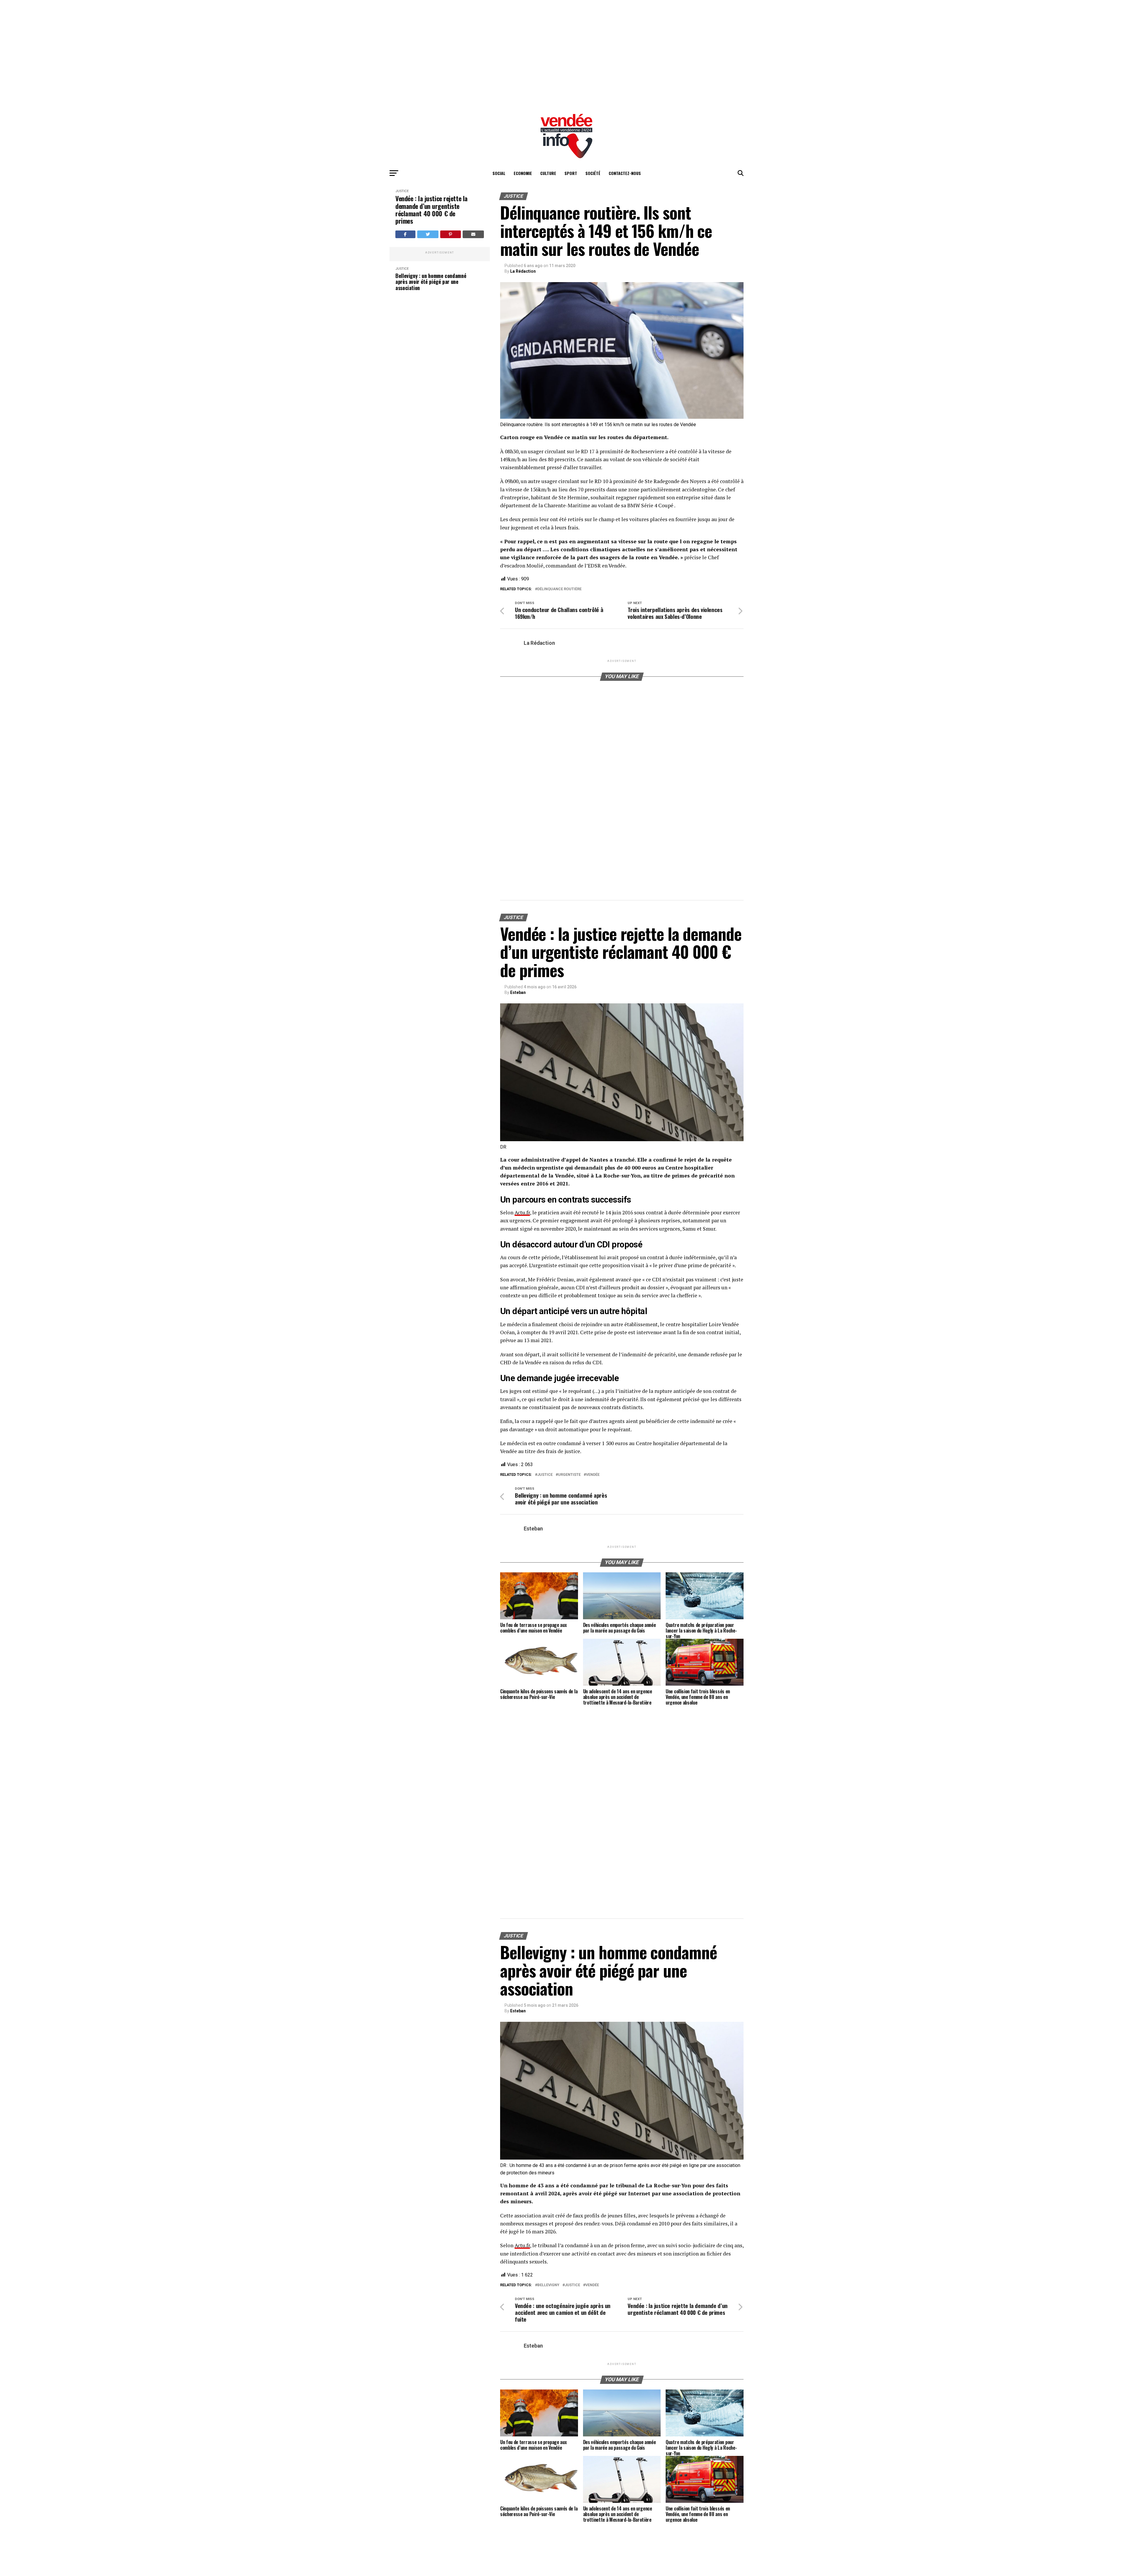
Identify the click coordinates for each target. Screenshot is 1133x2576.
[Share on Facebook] (405, 234)
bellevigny (548, 2285)
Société (593, 173)
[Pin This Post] (451, 234)
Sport (571, 173)
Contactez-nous (625, 173)
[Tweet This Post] (428, 234)
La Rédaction (523, 271)
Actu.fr (522, 1212)
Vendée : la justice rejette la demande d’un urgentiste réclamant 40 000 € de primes (432, 210)
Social (499, 173)
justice (545, 1475)
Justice (402, 191)
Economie (523, 173)
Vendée (593, 1475)
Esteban (518, 992)
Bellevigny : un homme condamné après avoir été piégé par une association (431, 352)
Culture (548, 173)
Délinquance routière (559, 589)
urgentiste (569, 1475)
